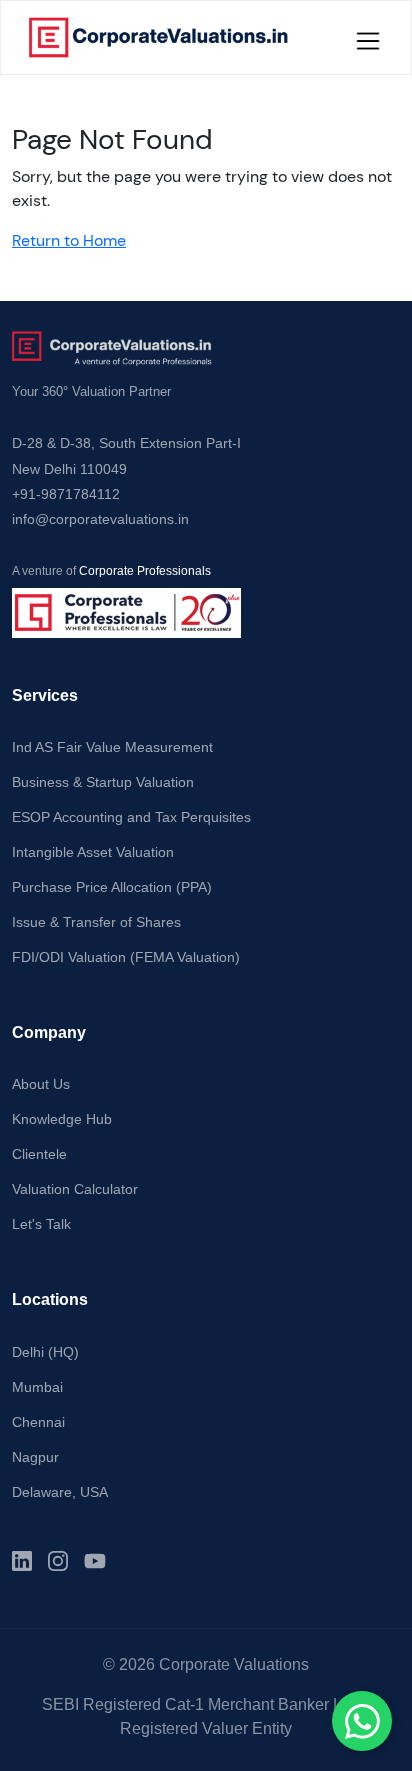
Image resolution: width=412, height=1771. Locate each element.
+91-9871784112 (66, 494)
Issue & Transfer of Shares (96, 922)
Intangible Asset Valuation (93, 852)
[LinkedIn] (22, 1561)
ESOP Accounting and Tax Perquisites (131, 817)
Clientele (39, 1154)
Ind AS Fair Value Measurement (112, 747)
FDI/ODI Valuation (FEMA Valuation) (126, 957)
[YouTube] (95, 1561)
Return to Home (69, 240)
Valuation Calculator (75, 1189)
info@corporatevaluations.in (100, 519)
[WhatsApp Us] (362, 1721)
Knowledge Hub (62, 1119)
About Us (41, 1084)
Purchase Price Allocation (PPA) (112, 887)
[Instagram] (58, 1561)
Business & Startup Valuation (103, 782)
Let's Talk (41, 1224)
